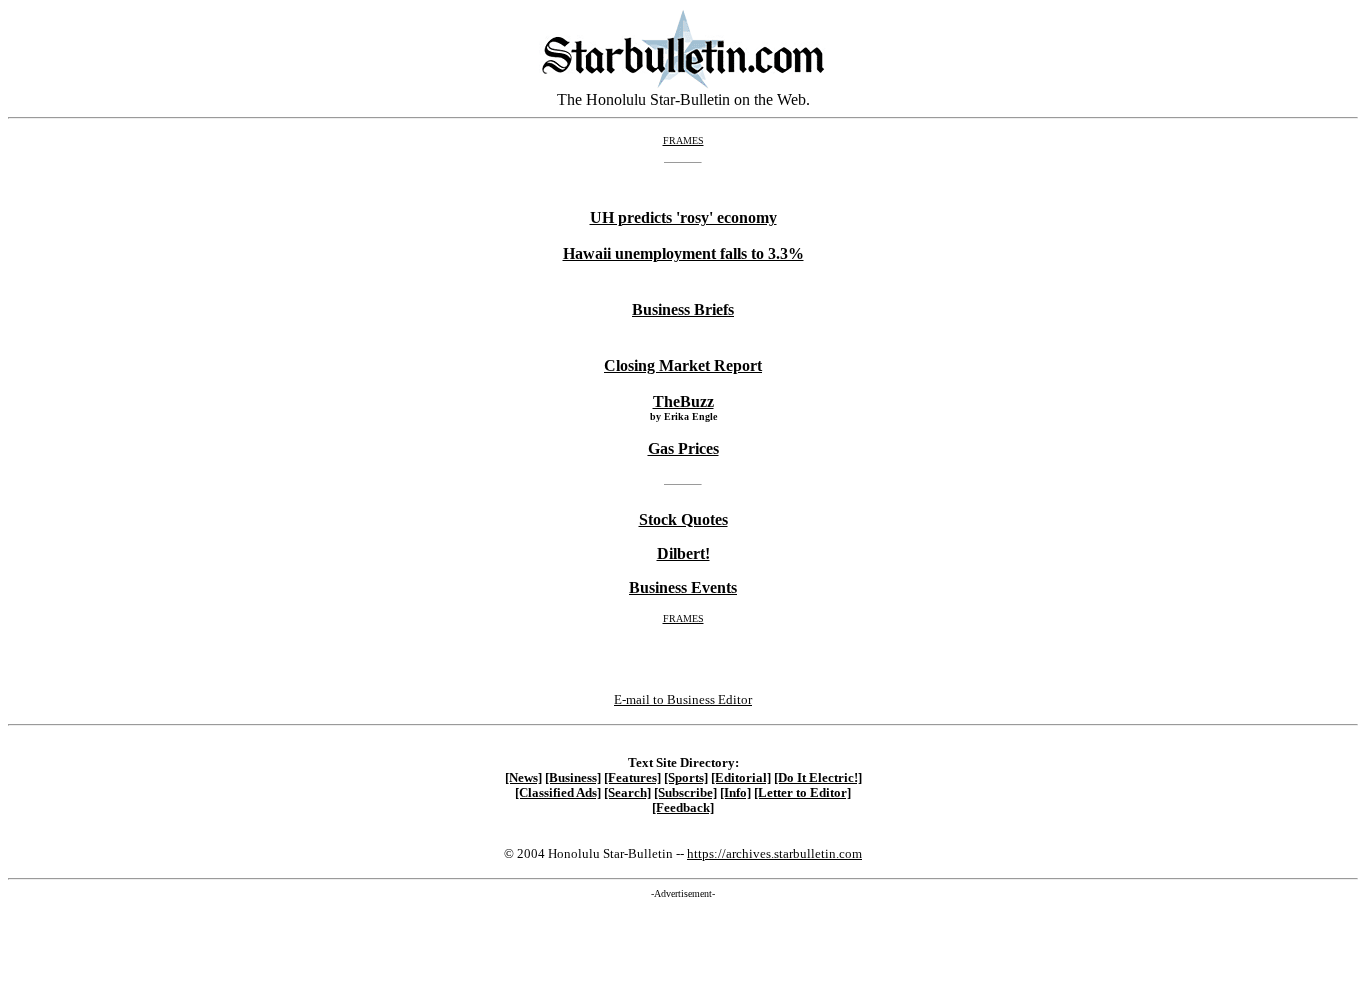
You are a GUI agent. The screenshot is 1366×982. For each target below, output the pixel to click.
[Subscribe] (685, 793)
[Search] (627, 793)
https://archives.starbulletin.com (774, 853)
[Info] (735, 793)
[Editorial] (741, 778)
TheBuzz (683, 401)
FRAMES (683, 140)
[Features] (632, 778)
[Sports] (686, 778)
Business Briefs (683, 309)
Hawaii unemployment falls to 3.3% (683, 253)
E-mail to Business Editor (683, 699)
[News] (523, 778)
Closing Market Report (683, 365)
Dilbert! (683, 553)
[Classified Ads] (558, 793)
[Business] (573, 778)
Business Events (683, 587)
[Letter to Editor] (802, 793)
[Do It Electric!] (818, 778)
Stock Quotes (683, 519)
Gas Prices (683, 448)
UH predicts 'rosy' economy (683, 217)
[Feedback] (683, 808)
